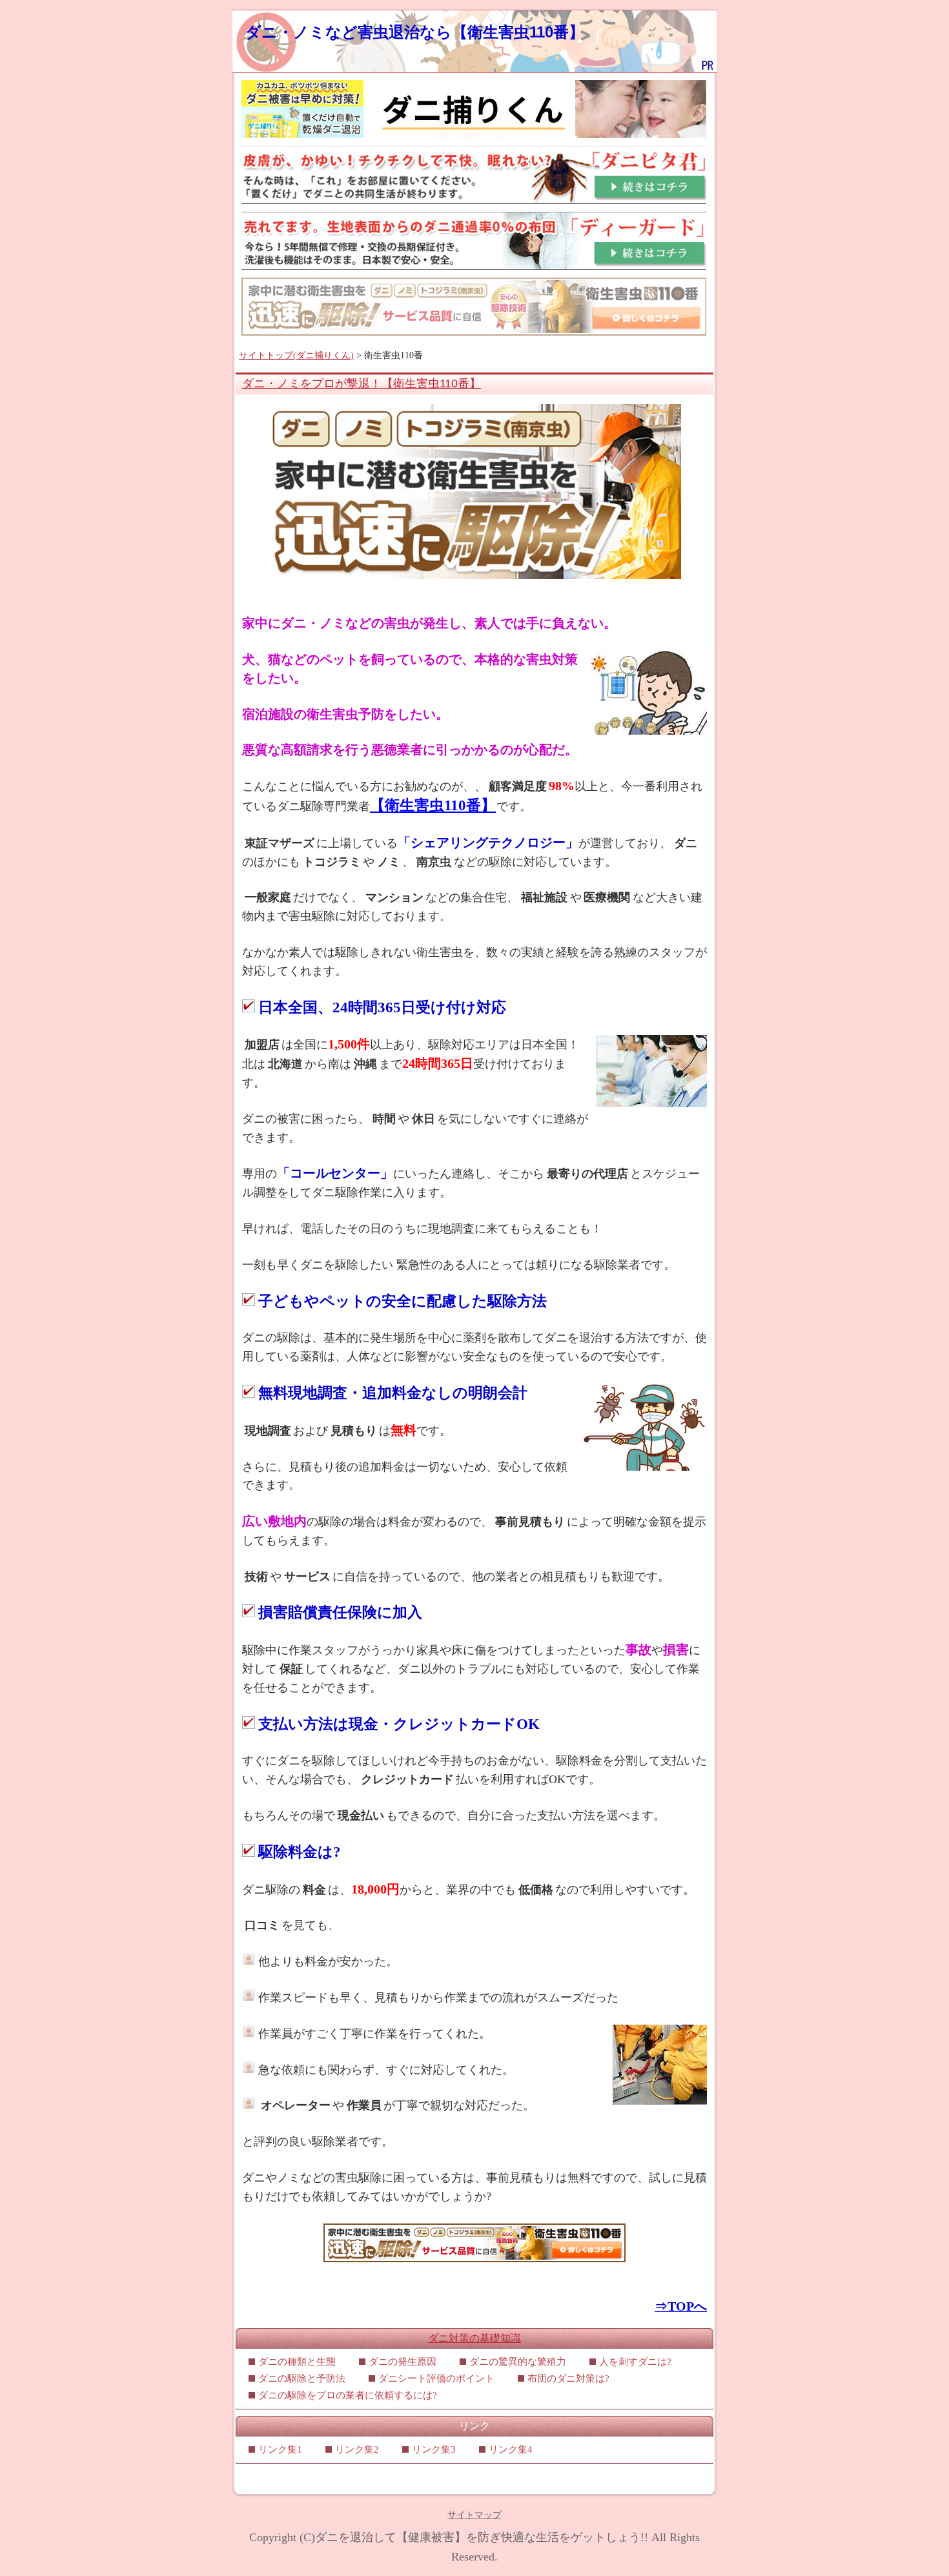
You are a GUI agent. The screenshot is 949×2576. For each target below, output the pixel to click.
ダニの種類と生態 (297, 2362)
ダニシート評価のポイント (436, 2378)
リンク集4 (511, 2449)
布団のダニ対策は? (568, 2378)
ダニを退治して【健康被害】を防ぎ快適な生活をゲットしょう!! (482, 2537)
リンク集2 (357, 2449)
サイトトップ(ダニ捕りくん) (296, 355)
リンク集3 (434, 2449)
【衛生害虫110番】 (433, 805)
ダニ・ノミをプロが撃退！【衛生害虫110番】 (362, 383)
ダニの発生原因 (403, 2362)
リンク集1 (280, 2449)
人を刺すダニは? (635, 2362)
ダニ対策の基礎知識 (474, 2338)
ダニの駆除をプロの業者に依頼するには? (348, 2395)
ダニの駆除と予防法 (302, 2378)
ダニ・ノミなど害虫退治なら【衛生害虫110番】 (415, 32)
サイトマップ (474, 2515)
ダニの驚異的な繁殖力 (518, 2362)
